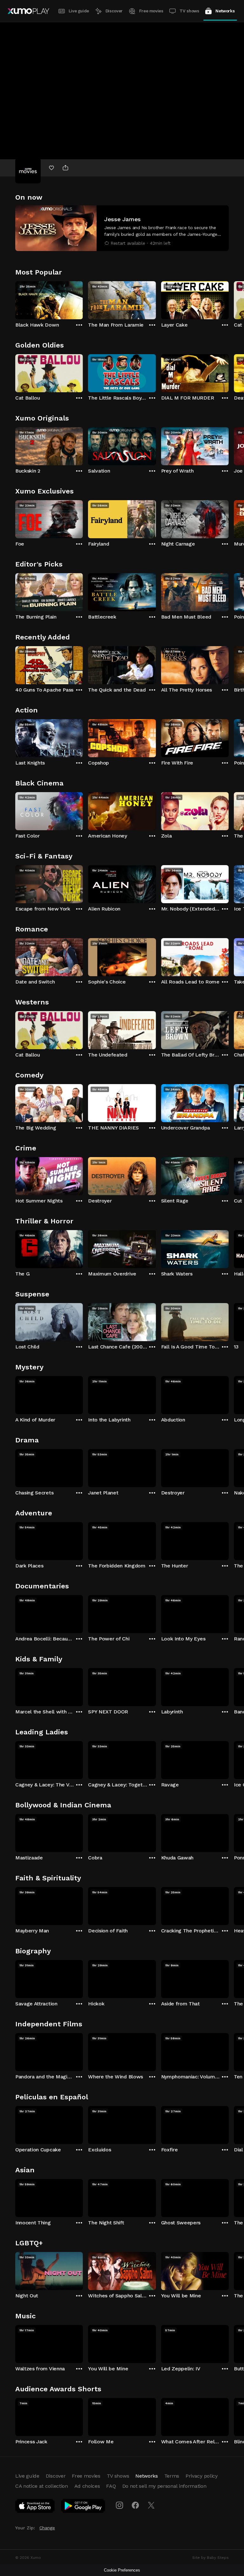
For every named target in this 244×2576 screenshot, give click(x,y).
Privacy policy (202, 2476)
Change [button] (47, 2528)
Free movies (151, 11)
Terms (172, 2476)
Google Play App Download (83, 2507)
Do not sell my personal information (164, 2486)
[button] (122, 228)
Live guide (79, 11)
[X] (151, 2505)
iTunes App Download (35, 2507)
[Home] (28, 11)
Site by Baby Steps (210, 2558)
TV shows (189, 11)
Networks (225, 11)
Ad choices (87, 2486)
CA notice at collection (42, 2486)
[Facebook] (135, 2505)
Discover (114, 11)
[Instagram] (119, 2505)
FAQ (111, 2486)
